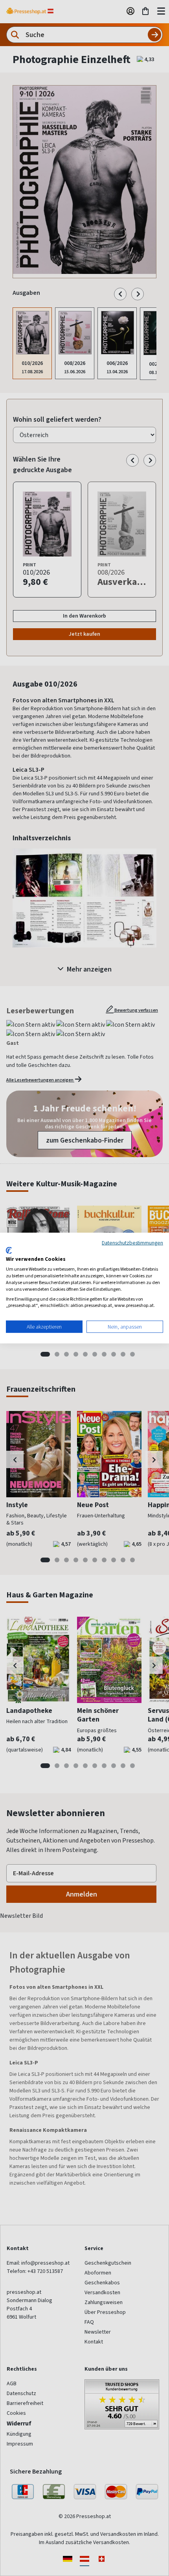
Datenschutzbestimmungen (132, 1243)
